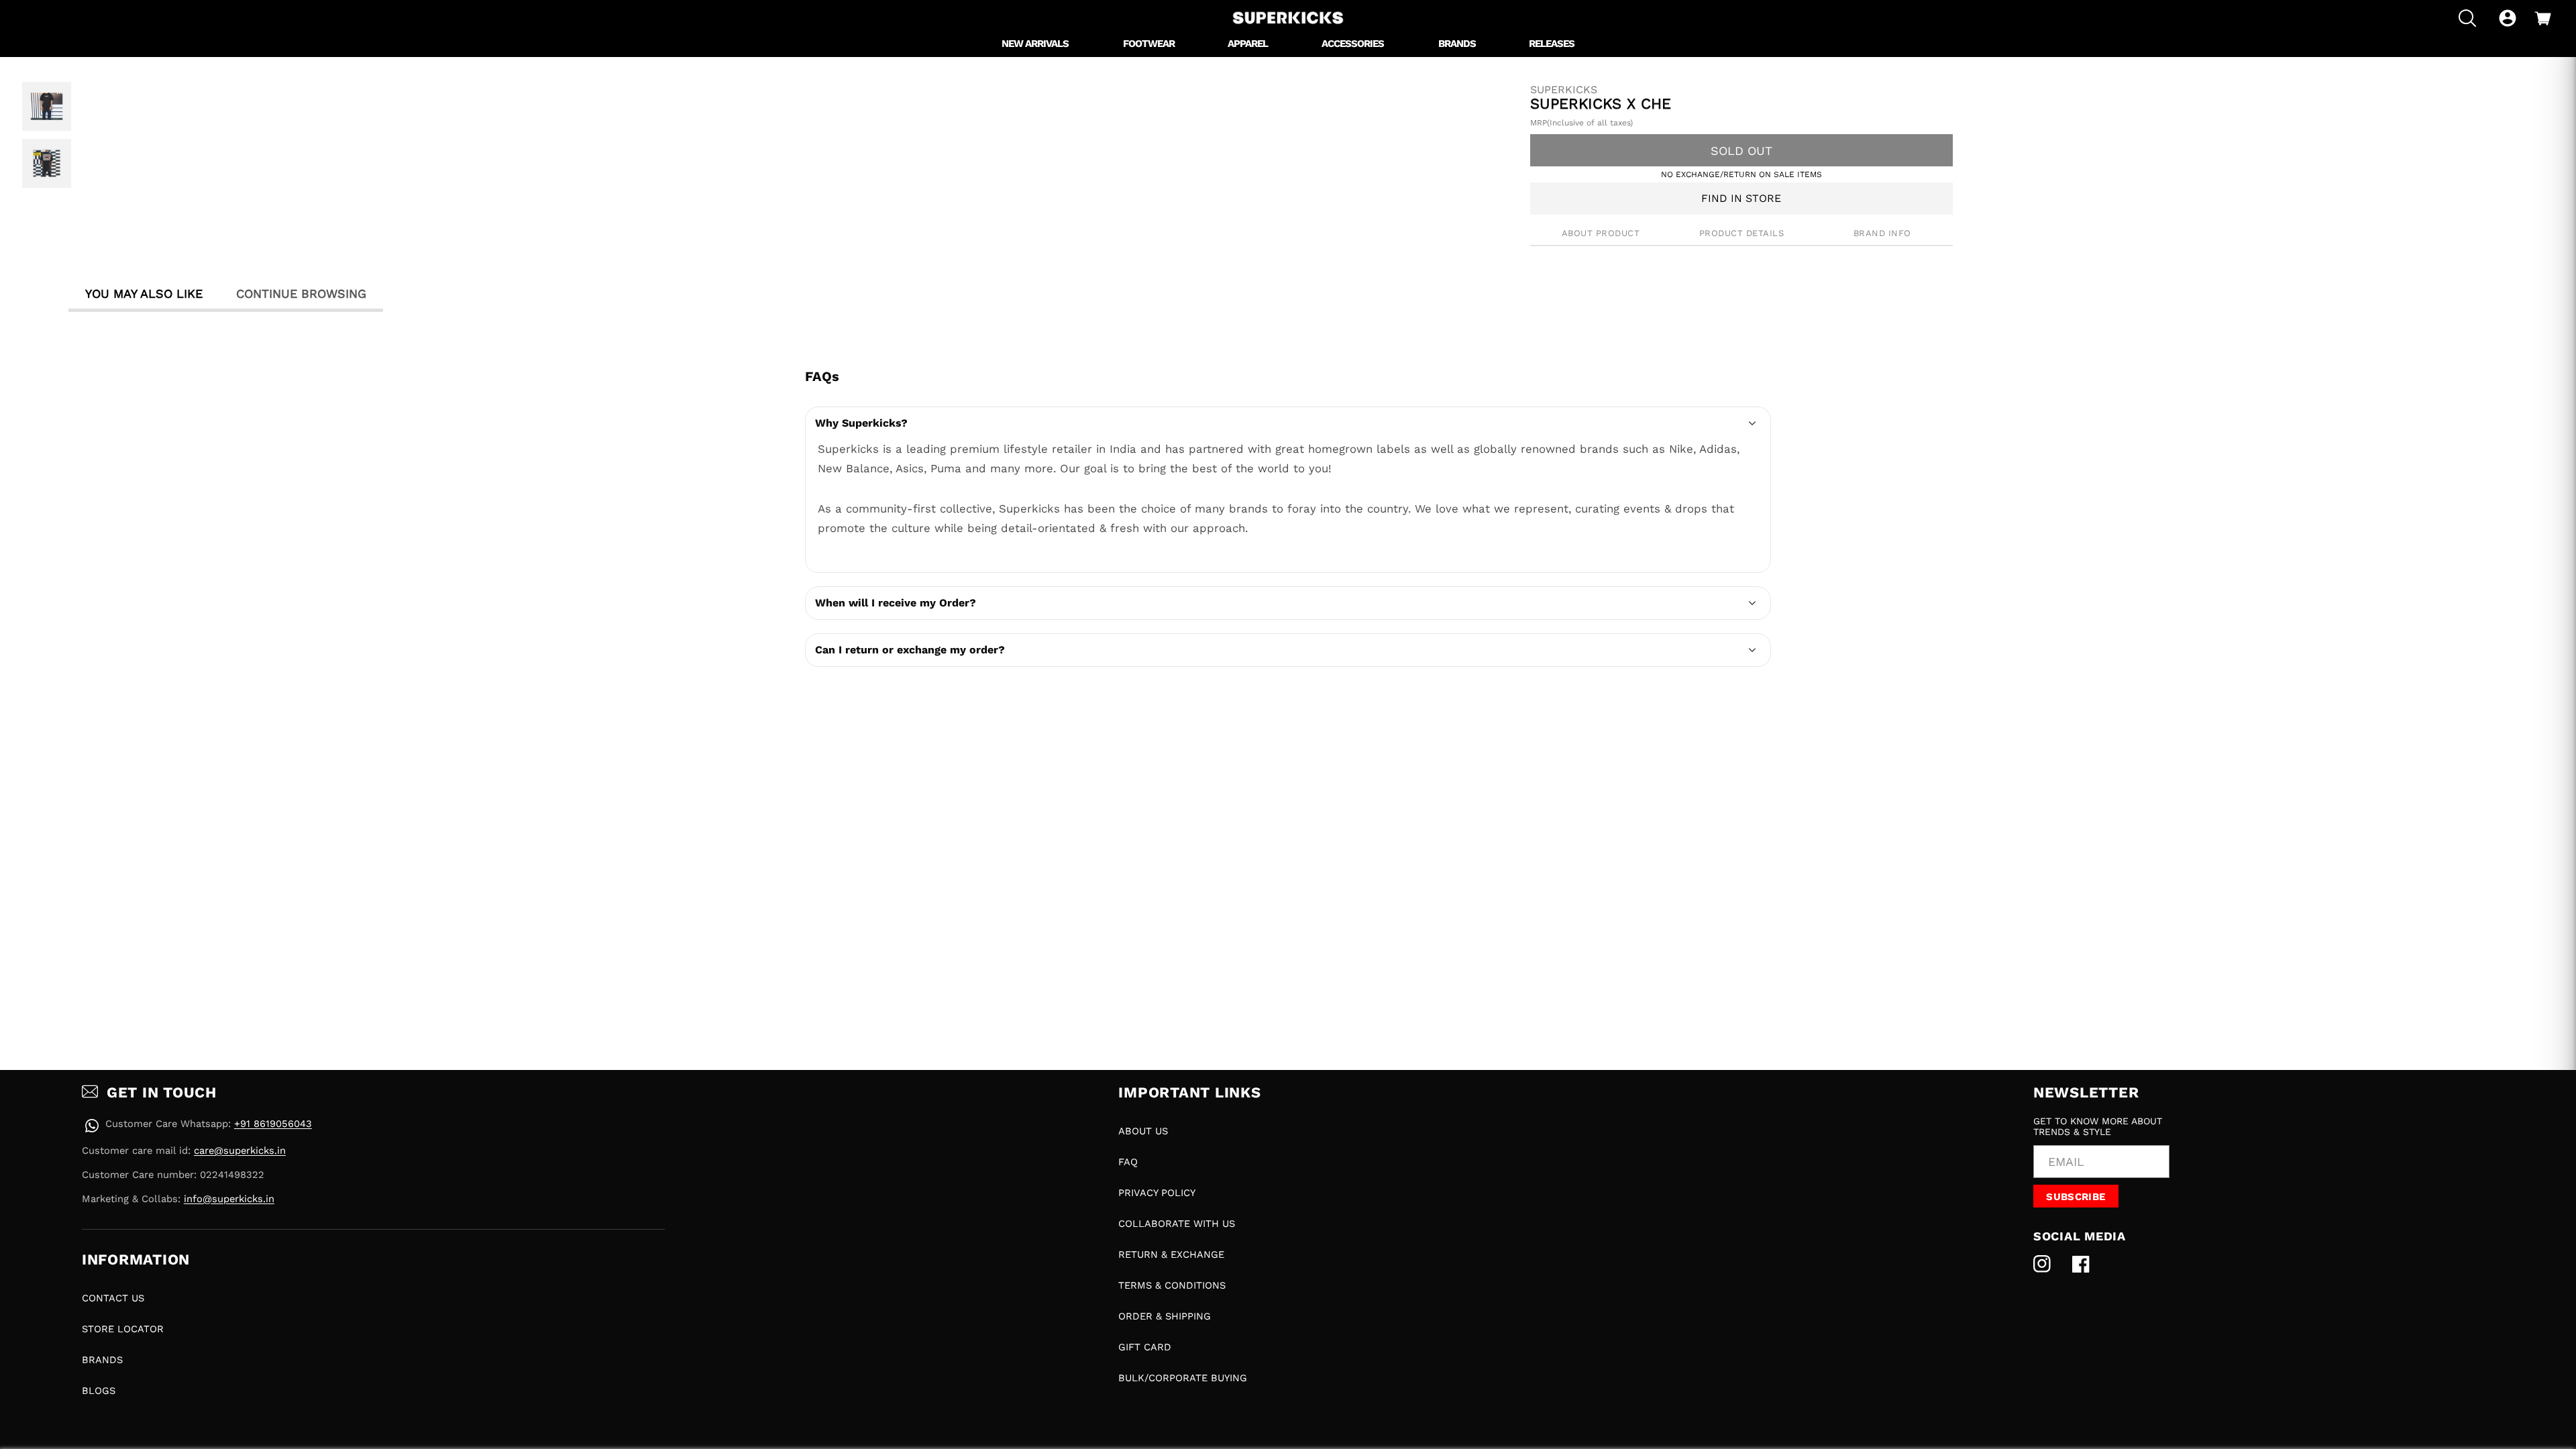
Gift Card (1145, 1347)
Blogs (99, 1391)
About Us (1143, 1131)
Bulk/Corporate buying (1183, 1378)
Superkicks (1564, 90)
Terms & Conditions (1172, 1285)
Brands (102, 1360)
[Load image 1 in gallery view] (47, 106)
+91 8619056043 (273, 1124)
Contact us (113, 1298)
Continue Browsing (301, 293)
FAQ (1128, 1162)
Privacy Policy (1157, 1193)
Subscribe (2076, 1197)
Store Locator (123, 1329)
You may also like (144, 293)
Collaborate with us (1177, 1224)
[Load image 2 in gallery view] (47, 163)
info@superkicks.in (229, 1199)
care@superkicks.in (240, 1150)
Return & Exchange (1171, 1254)
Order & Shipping (1165, 1316)
